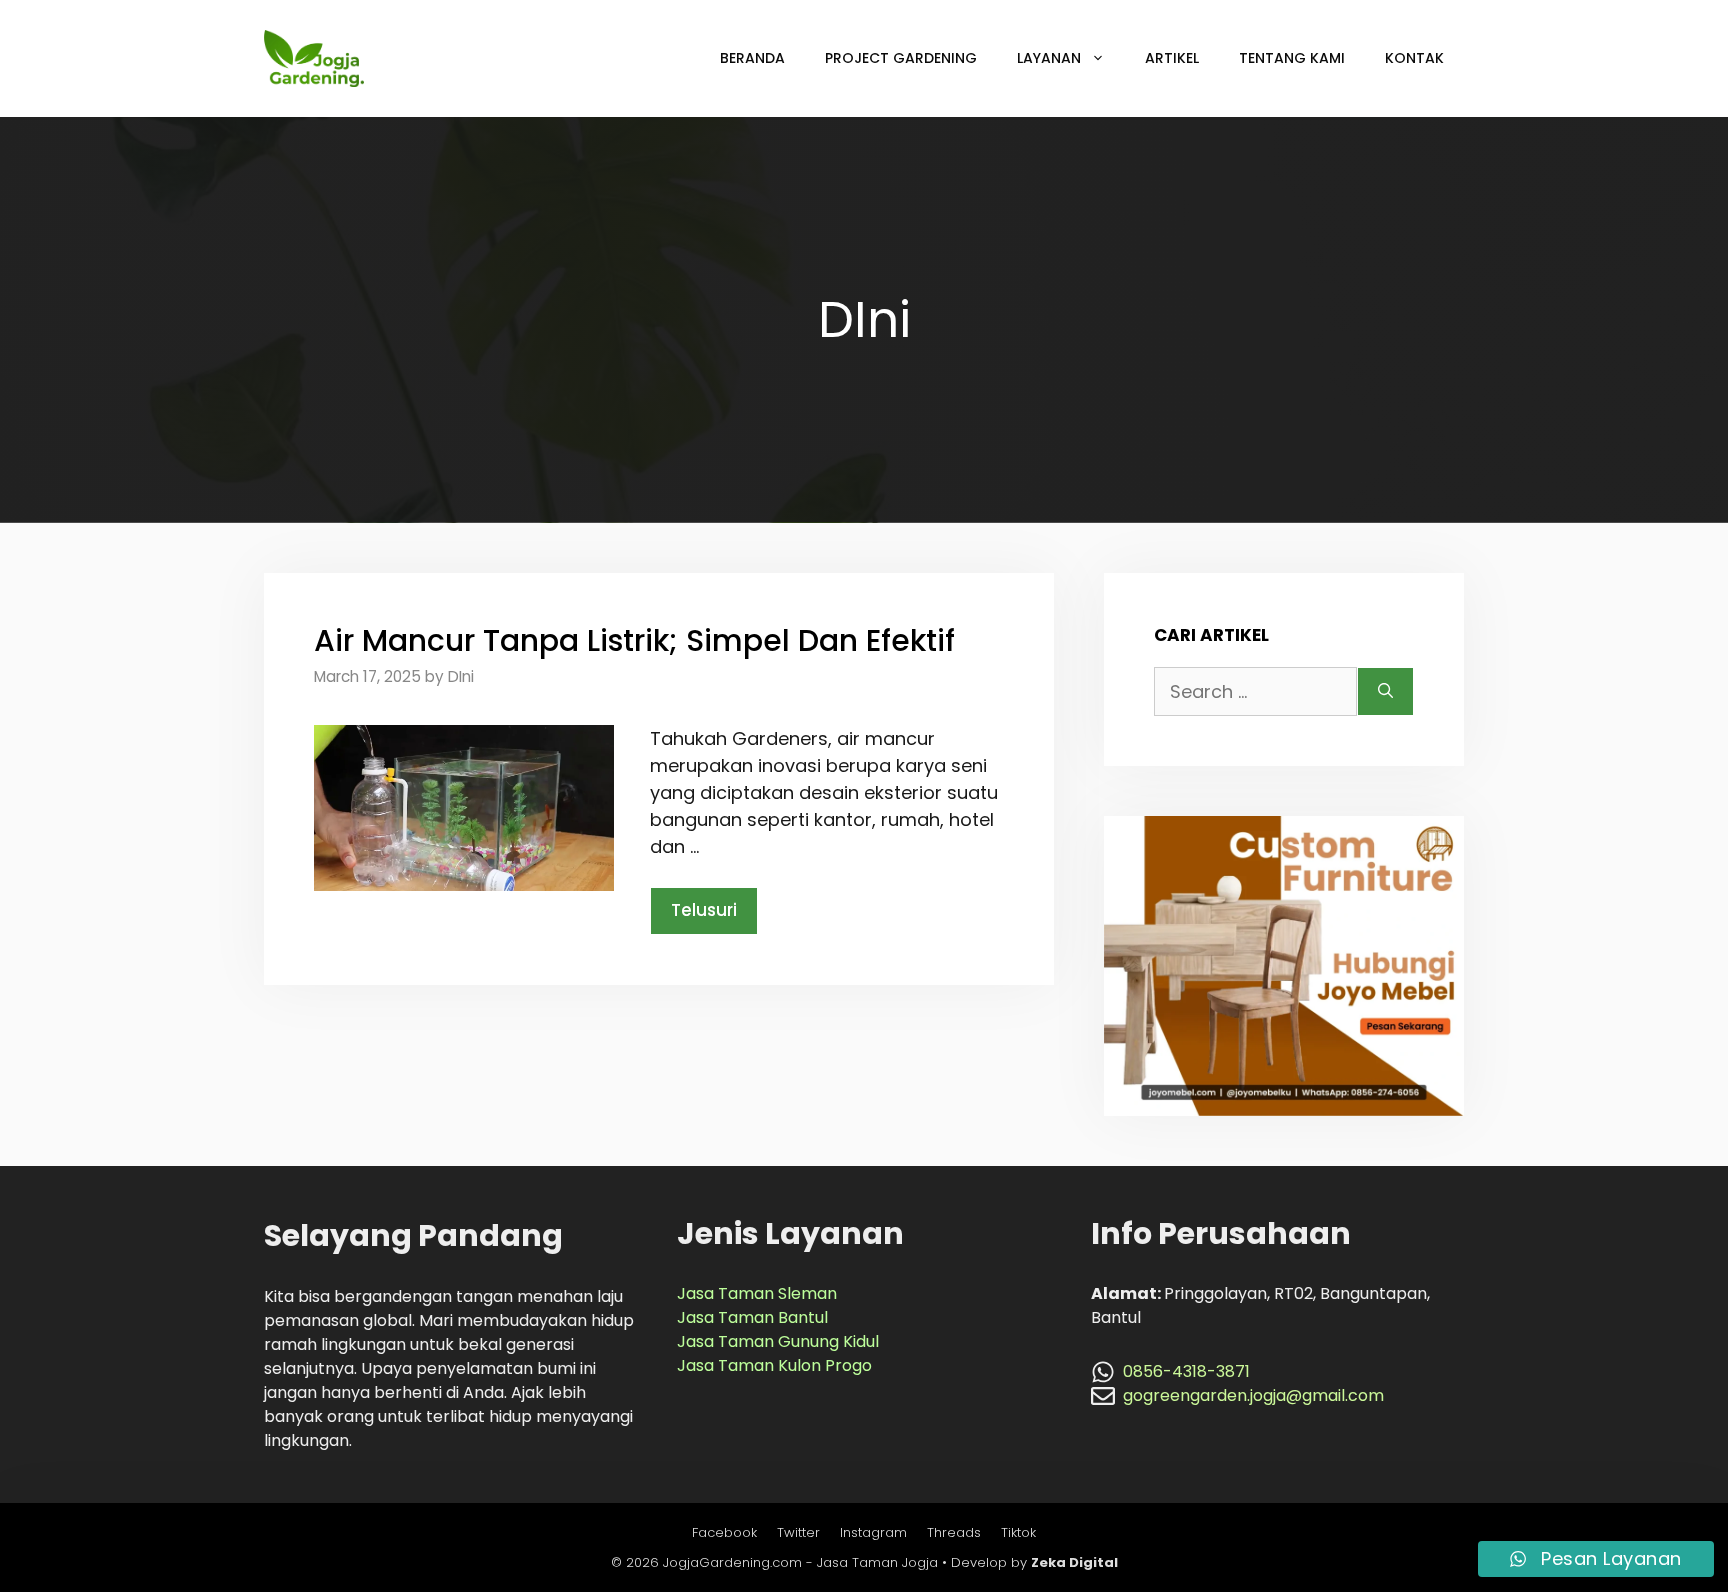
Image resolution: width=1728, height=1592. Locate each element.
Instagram (873, 1532)
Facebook (724, 1532)
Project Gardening (901, 58)
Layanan (1049, 58)
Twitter (798, 1532)
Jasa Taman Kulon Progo (774, 1365)
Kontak (1414, 58)
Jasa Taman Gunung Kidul (778, 1341)
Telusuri (704, 910)
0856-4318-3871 (1186, 1371)
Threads (954, 1532)
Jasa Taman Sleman (757, 1293)
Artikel (1172, 58)
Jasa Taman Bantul (752, 1317)
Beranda (752, 58)
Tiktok (1018, 1532)
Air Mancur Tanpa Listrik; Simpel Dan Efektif (634, 640)
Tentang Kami (1292, 58)
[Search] (1385, 691)
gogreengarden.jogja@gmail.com (1253, 1395)
